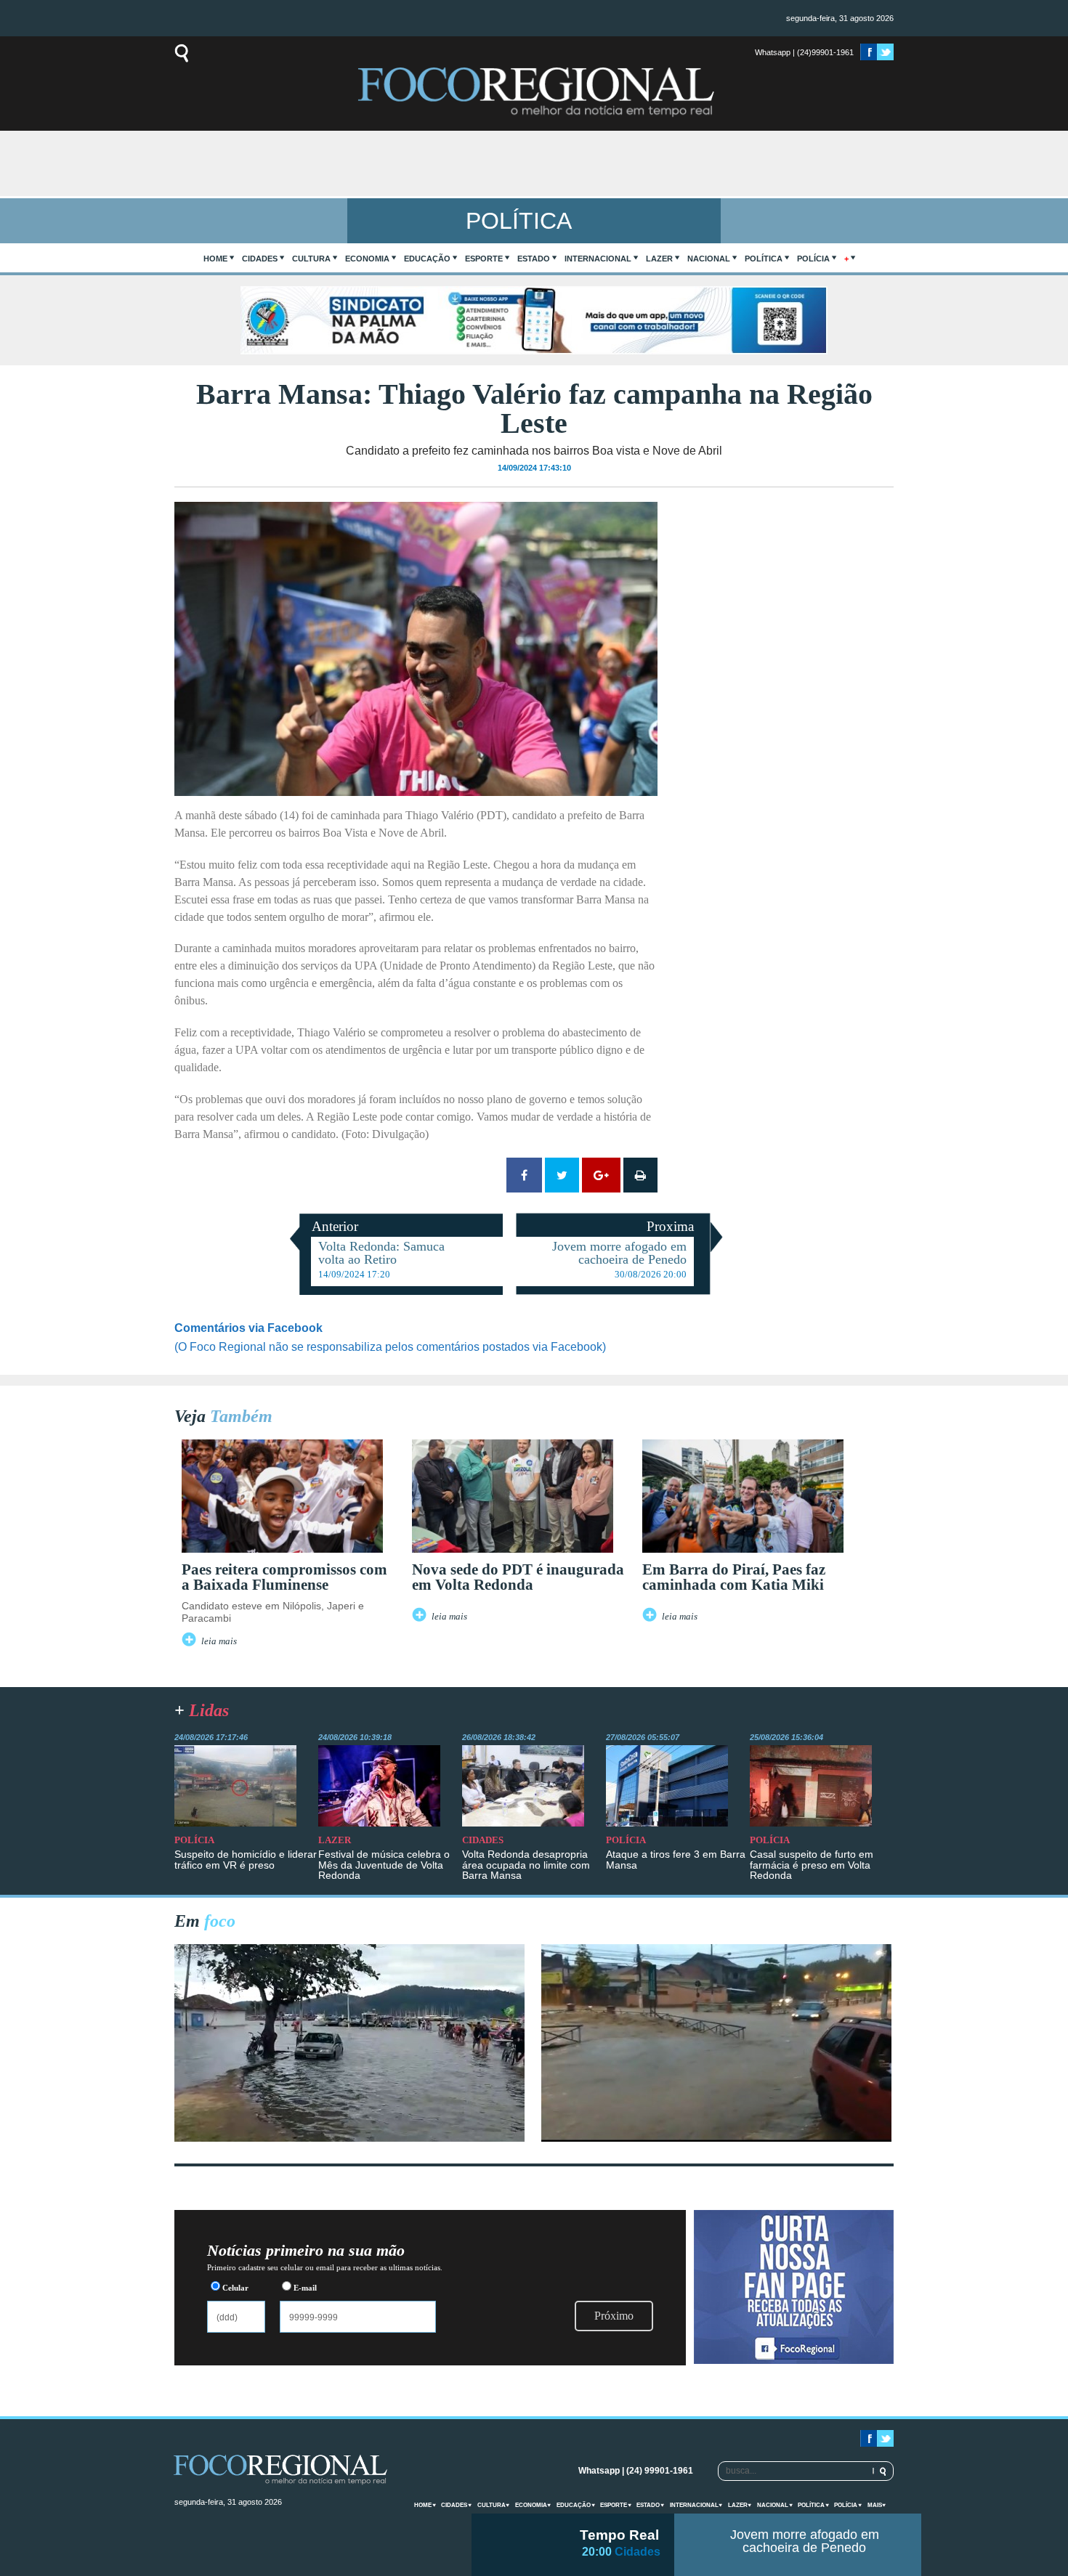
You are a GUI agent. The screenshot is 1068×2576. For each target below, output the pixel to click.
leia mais (219, 1641)
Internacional (598, 259)
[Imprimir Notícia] (640, 1175)
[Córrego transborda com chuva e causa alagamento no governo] (716, 2138)
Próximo (614, 2316)
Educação (427, 259)
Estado (534, 259)
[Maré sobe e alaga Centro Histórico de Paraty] (349, 2138)
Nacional (709, 259)
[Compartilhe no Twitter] (562, 1175)
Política (764, 259)
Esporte (484, 259)
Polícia (813, 259)
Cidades (260, 259)
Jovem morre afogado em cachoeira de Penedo (805, 2541)
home (215, 259)
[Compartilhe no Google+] (601, 1175)
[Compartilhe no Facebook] (524, 1175)
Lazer (659, 259)
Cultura (311, 259)
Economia (367, 259)
